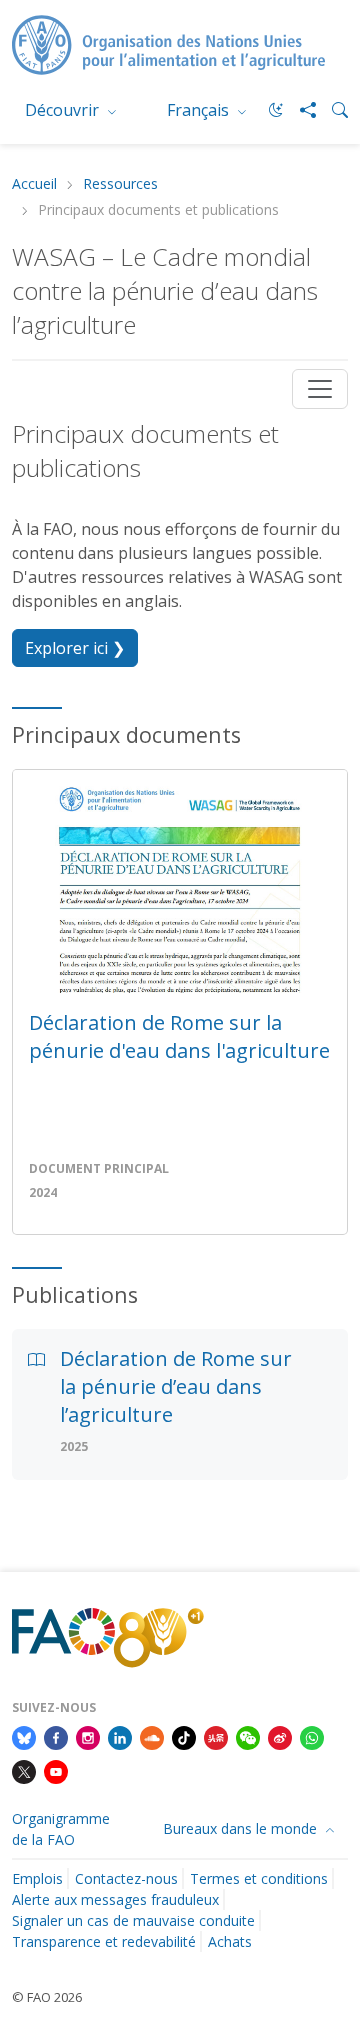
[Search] (332, 110)
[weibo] (280, 1736)
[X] (24, 1770)
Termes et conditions (259, 1878)
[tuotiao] (216, 1736)
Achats (230, 1941)
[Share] (300, 110)
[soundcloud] (152, 1736)
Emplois (37, 1878)
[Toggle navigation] (320, 389)
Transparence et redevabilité (104, 1941)
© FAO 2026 (47, 1997)
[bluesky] (24, 1736)
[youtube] (56, 1770)
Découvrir (64, 110)
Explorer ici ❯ (75, 648)
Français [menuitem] (200, 110)
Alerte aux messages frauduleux (115, 1899)
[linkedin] (120, 1736)
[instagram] (88, 1736)
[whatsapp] (312, 1736)
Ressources (120, 184)
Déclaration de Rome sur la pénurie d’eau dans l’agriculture (176, 1386)
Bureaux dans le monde (242, 1828)
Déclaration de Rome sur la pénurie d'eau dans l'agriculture (179, 1036)
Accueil (34, 184)
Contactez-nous (126, 1878)
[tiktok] (184, 1736)
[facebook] (56, 1736)
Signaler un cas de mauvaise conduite (133, 1920)
